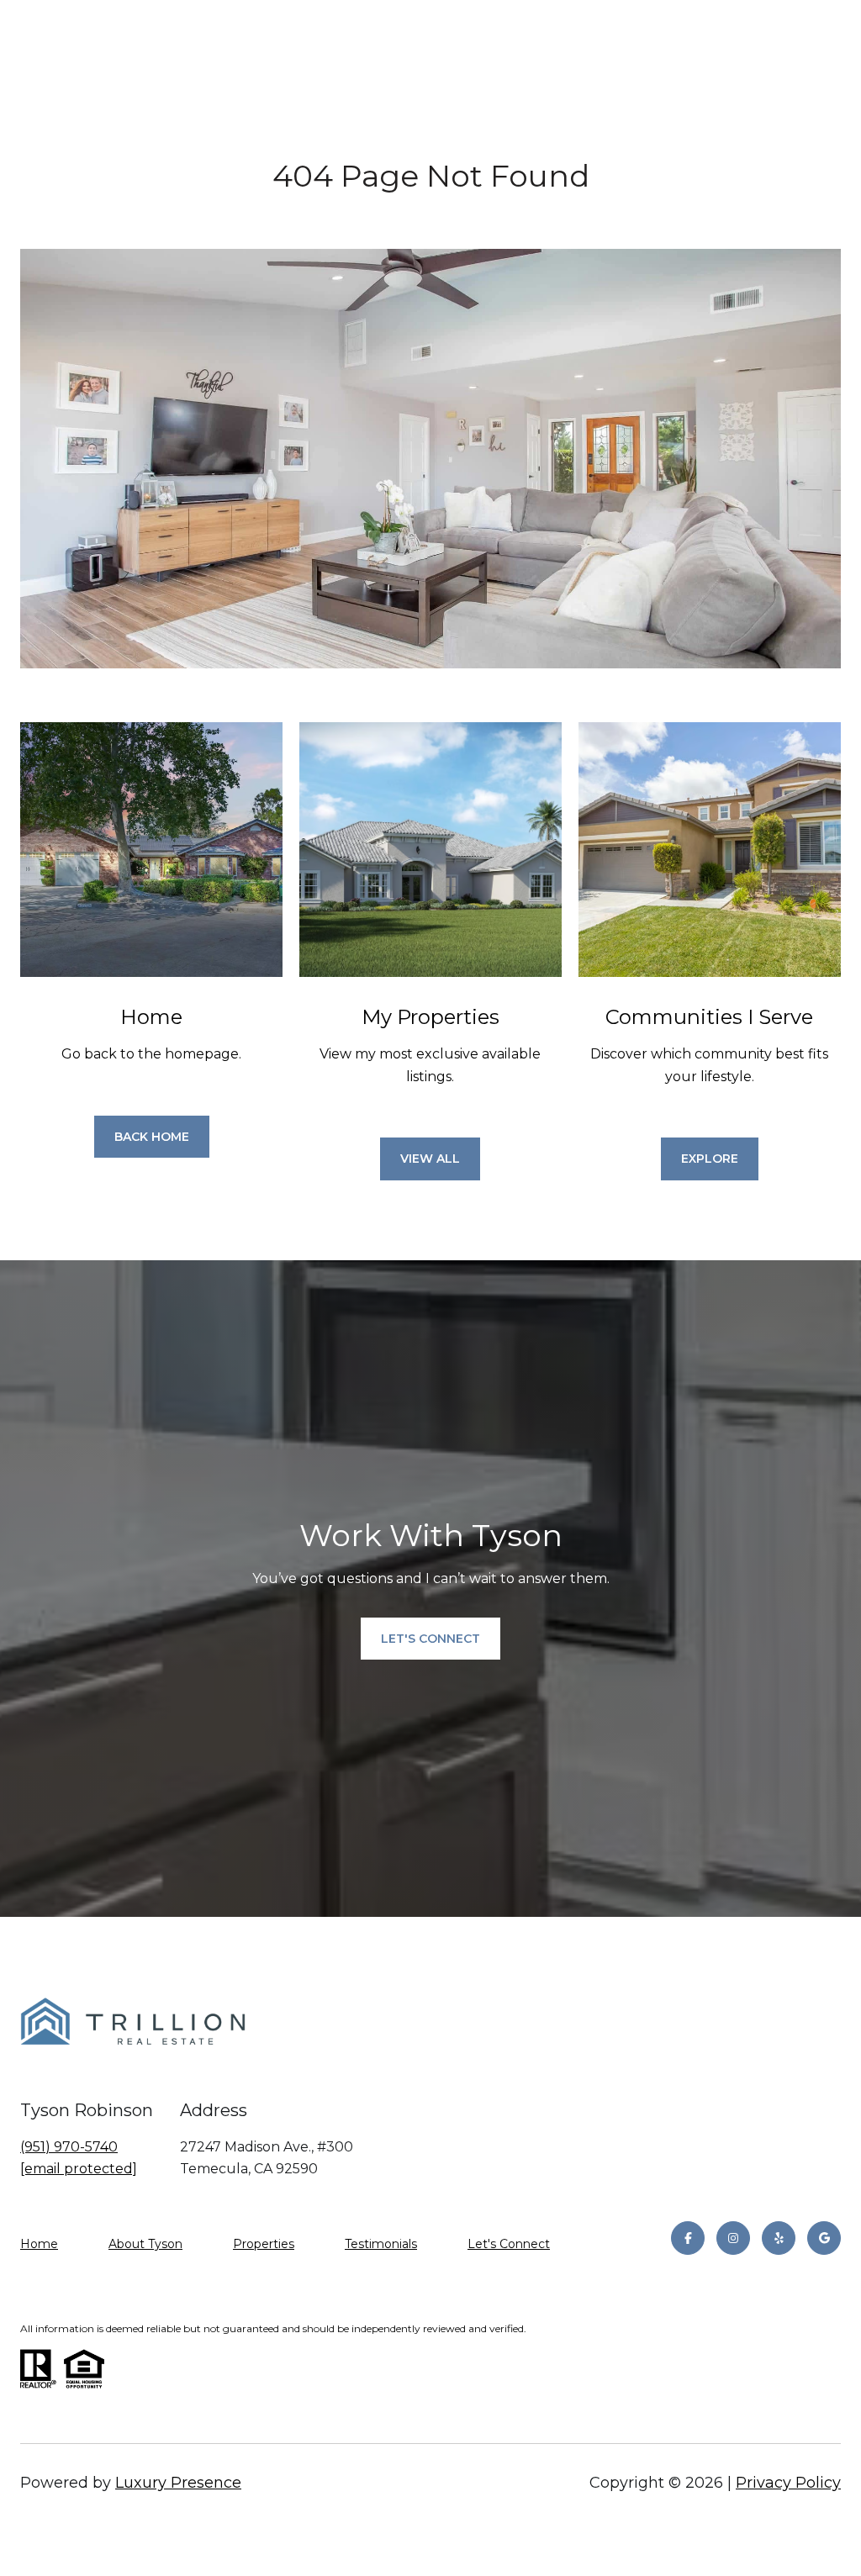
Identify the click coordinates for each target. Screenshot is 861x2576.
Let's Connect (509, 2244)
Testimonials (381, 2244)
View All (430, 1159)
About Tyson (145, 2244)
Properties (264, 2244)
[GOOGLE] (824, 2238)
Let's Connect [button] (430, 1639)
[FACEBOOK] (688, 2238)
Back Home (152, 1137)
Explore (710, 1159)
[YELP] (779, 2238)
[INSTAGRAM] (733, 2238)
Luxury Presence (178, 2483)
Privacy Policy (788, 2483)
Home (39, 2244)
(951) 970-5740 (69, 2147)
